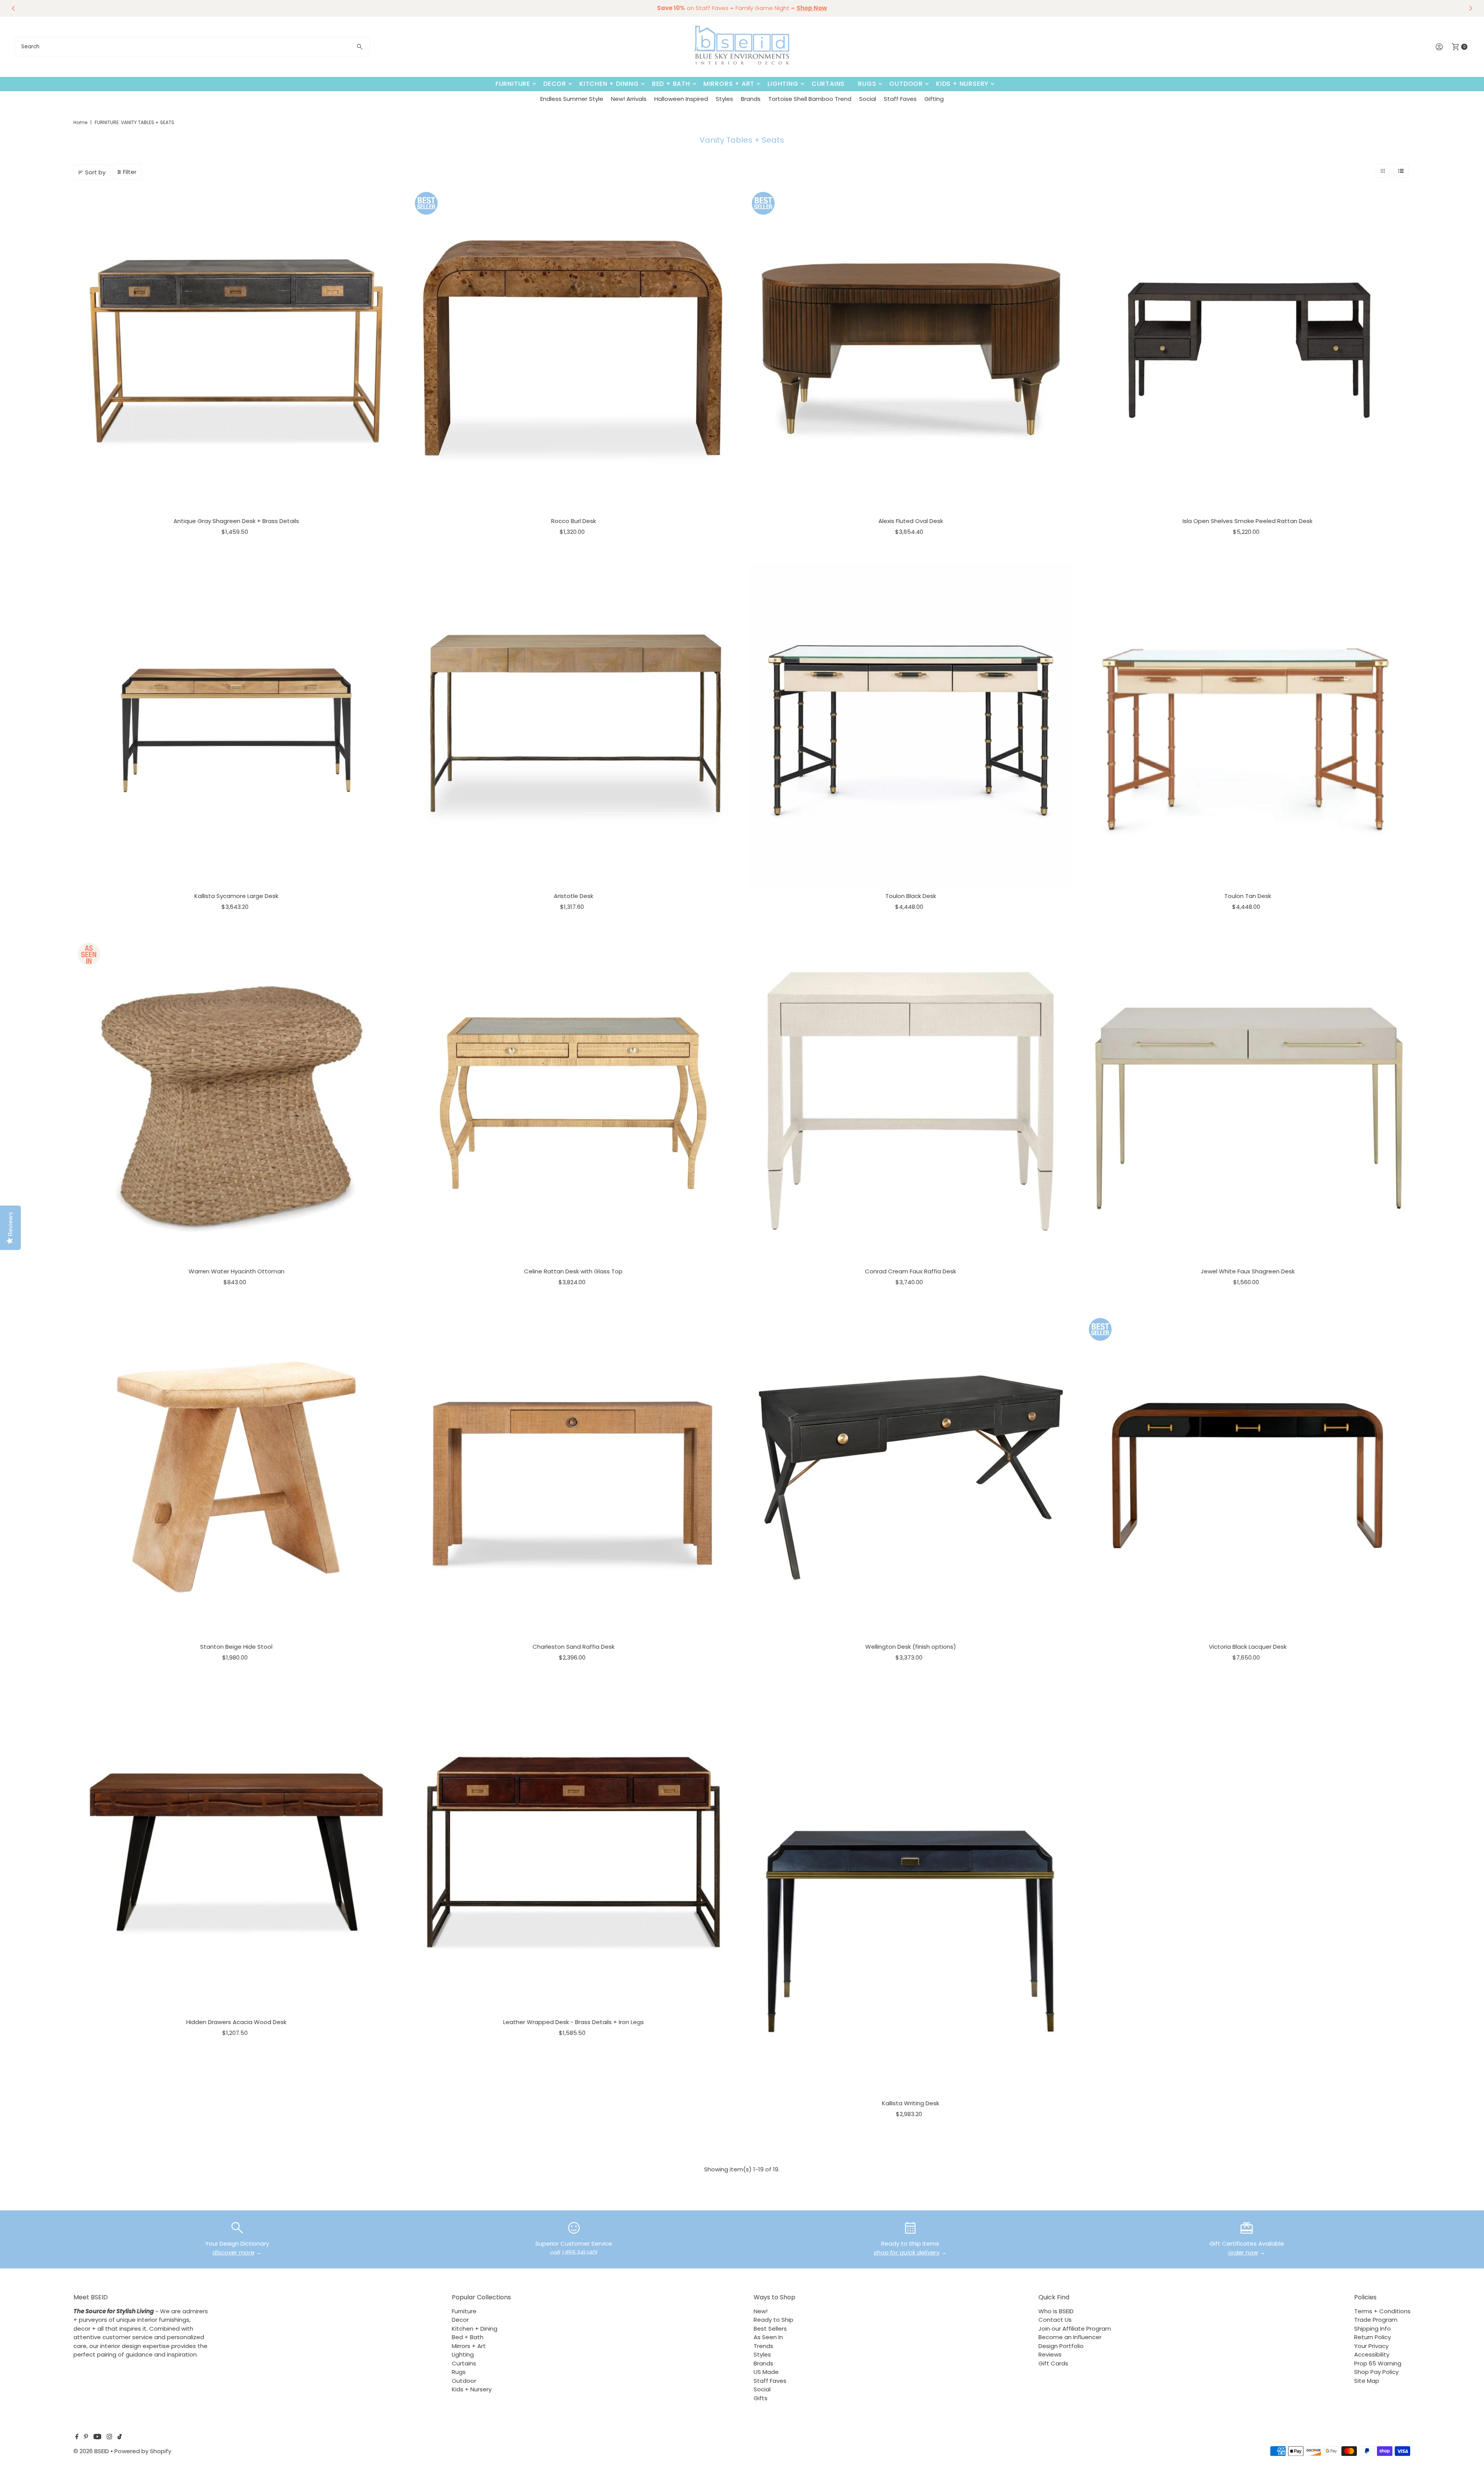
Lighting (783, 84)
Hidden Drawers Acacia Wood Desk (236, 2022)
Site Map (1367, 2381)
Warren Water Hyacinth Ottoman (237, 1271)
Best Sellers (770, 2329)
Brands (751, 99)
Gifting (934, 99)
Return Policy (1373, 2337)
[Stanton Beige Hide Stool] (236, 1477)
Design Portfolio (1061, 2346)
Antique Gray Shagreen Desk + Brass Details (236, 521)
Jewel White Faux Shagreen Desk (1248, 1271)
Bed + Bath (671, 84)
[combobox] (192, 47)
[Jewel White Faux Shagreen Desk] (1247, 1101)
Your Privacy (1371, 2346)
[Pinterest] (86, 2437)
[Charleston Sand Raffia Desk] (574, 1477)
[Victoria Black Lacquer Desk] (1247, 1477)
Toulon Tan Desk (1248, 896)
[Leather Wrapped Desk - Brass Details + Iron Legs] (574, 1852)
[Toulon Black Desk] (910, 726)
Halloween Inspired (681, 99)
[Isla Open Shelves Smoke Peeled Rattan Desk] (1247, 351)
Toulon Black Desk (911, 896)
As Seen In (768, 2337)
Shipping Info (1373, 2329)
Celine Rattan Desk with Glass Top (573, 1271)
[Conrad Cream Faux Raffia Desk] (910, 1101)
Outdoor (906, 84)
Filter (130, 172)
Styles (724, 99)
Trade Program (1376, 2320)
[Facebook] (77, 2437)
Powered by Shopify (143, 2451)
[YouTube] (97, 2437)
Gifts (761, 2398)
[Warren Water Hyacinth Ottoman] (236, 1101)
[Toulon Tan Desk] (1247, 726)
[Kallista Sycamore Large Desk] (236, 726)
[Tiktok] (120, 2437)
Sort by (95, 172)
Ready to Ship (773, 2320)
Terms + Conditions (1382, 2311)
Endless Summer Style (572, 99)
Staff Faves (900, 99)
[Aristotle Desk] (574, 726)
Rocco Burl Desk (574, 521)
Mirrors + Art (729, 84)
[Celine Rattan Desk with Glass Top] (574, 1101)
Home (80, 122)
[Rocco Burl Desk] (574, 351)
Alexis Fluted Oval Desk (911, 521)
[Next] (1470, 8)
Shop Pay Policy (1376, 2372)
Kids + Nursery (962, 84)
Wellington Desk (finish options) (911, 1647)
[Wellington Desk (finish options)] (910, 1477)
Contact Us (1055, 2320)
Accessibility (1372, 2354)
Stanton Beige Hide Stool (236, 1647)
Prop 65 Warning (1378, 2363)
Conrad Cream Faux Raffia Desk (910, 1271)
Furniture (513, 84)
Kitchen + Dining (609, 84)
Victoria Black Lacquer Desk (1248, 1647)
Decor (555, 84)
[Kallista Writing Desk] (910, 1893)
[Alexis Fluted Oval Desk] (910, 351)
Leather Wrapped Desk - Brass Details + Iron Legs (574, 2022)
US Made (766, 2372)
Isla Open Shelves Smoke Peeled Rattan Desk (1247, 521)
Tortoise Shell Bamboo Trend (810, 99)
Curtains (828, 84)
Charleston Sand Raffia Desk (574, 1647)
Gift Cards (1053, 2363)
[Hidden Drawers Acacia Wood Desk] (236, 1852)
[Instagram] (109, 2437)
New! (761, 2311)
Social (868, 99)
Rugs (867, 84)
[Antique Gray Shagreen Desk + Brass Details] (236, 351)
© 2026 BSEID (91, 2451)
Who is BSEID (1056, 2311)
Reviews (1050, 2354)
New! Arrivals (629, 99)
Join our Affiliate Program (1075, 2329)
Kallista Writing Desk (910, 2103)
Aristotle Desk (574, 896)
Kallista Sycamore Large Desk (236, 896)
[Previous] (14, 8)
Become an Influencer (1070, 2337)
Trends (763, 2346)
